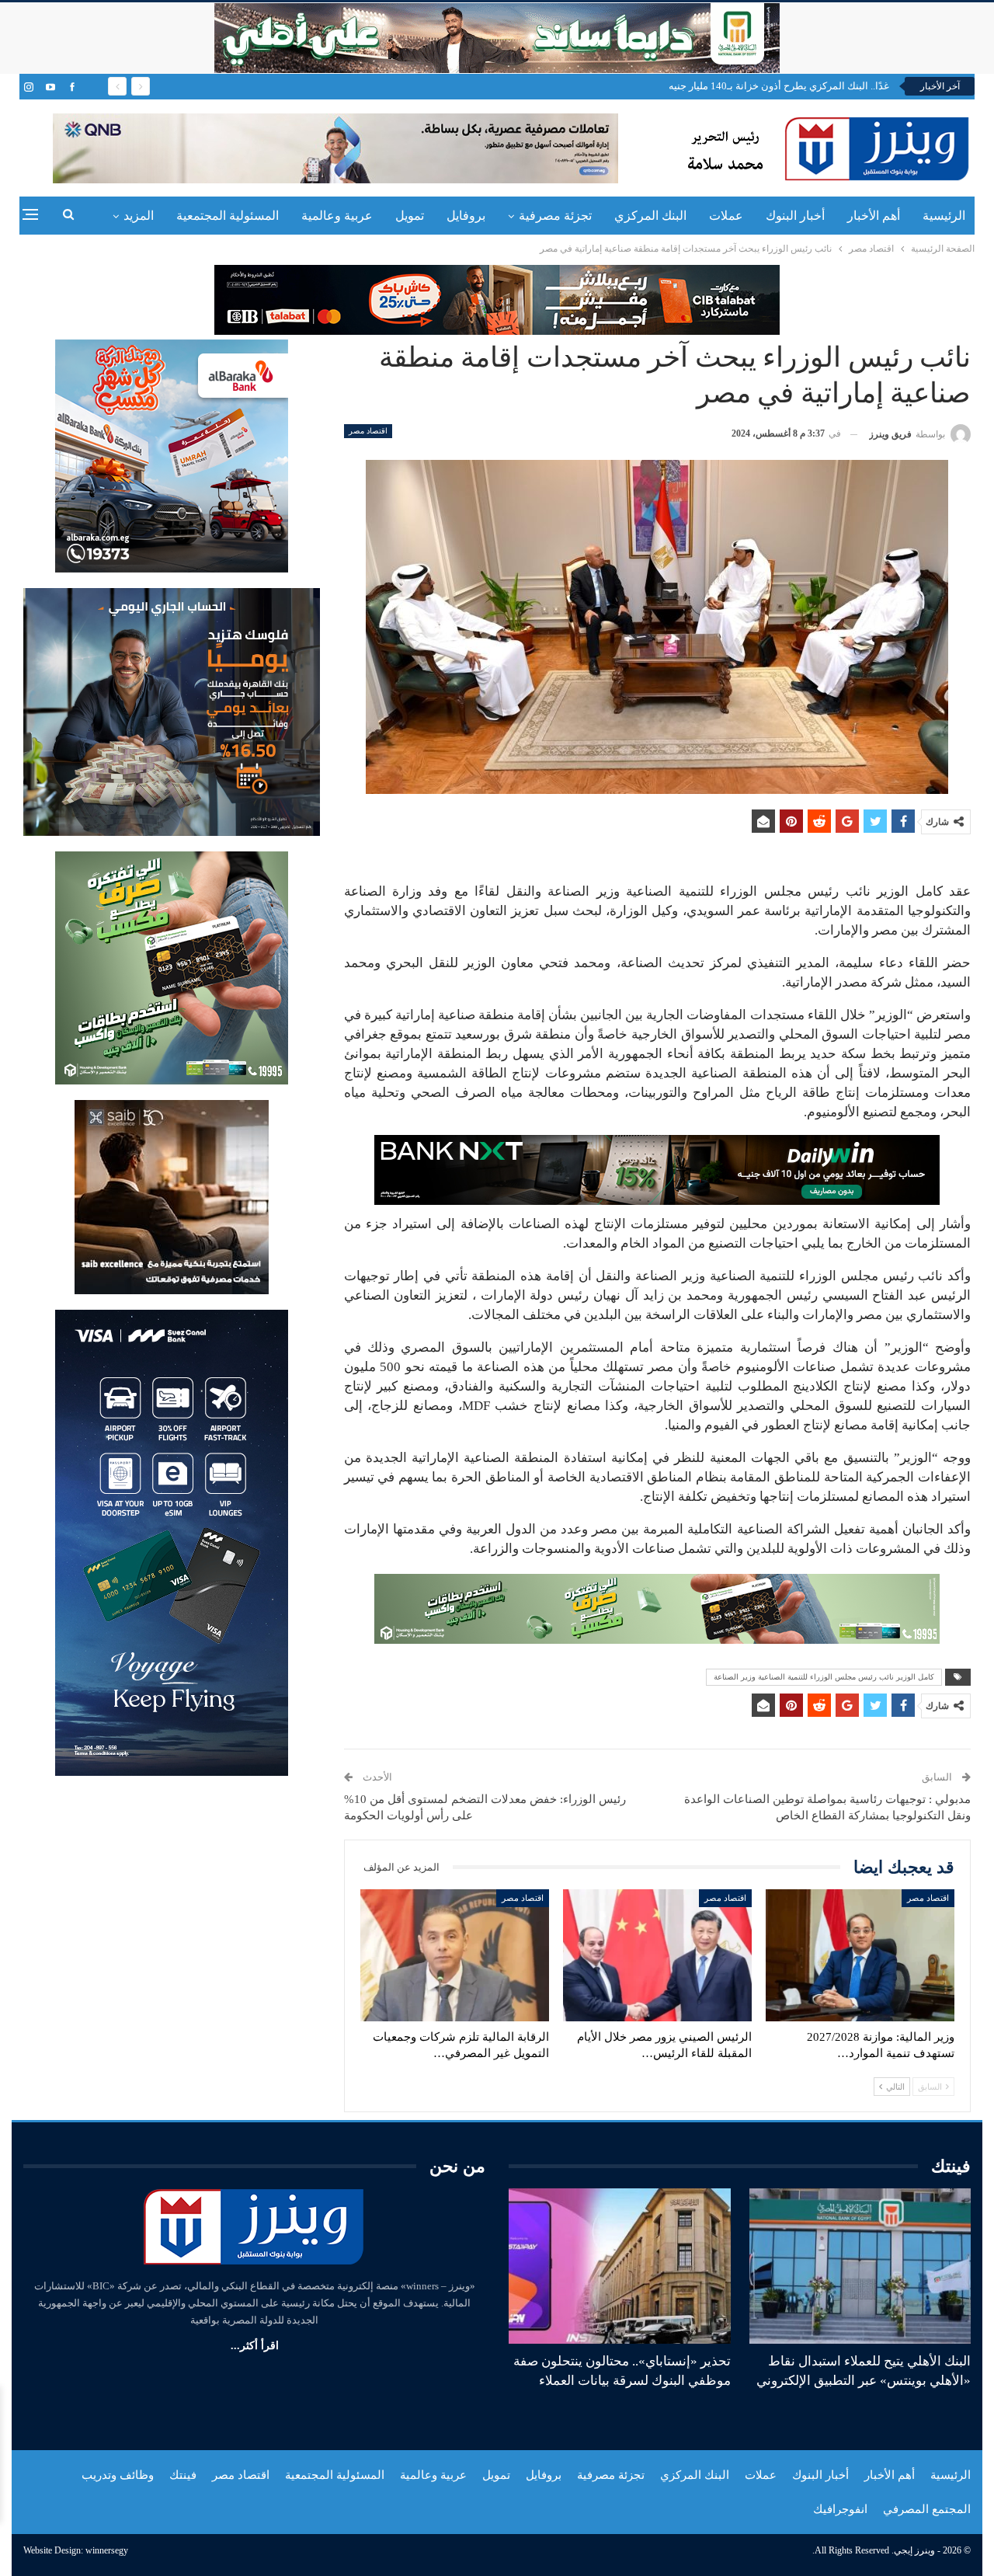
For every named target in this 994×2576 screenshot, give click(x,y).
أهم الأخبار (874, 216)
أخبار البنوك (795, 216)
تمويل (410, 216)
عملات (726, 216)
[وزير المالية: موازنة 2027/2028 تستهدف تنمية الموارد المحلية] (860, 1955)
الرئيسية (944, 216)
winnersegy (107, 2550)
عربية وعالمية (337, 216)
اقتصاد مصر (368, 431)
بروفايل (466, 216)
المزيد (139, 216)
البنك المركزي (650, 216)
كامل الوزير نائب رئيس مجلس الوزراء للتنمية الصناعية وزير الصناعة (824, 1677)
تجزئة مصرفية (555, 216)
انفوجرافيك (840, 2509)
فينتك (183, 2475)
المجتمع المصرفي (927, 2509)
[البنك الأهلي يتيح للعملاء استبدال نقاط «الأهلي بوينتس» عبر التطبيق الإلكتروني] (860, 2266)
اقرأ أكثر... (255, 2346)
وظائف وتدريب (118, 2475)
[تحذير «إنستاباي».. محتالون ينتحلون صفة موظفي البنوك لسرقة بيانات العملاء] (620, 2266)
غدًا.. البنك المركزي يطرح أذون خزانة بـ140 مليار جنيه (779, 86)
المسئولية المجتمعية (228, 216)
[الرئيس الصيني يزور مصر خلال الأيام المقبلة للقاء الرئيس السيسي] (657, 1955)
